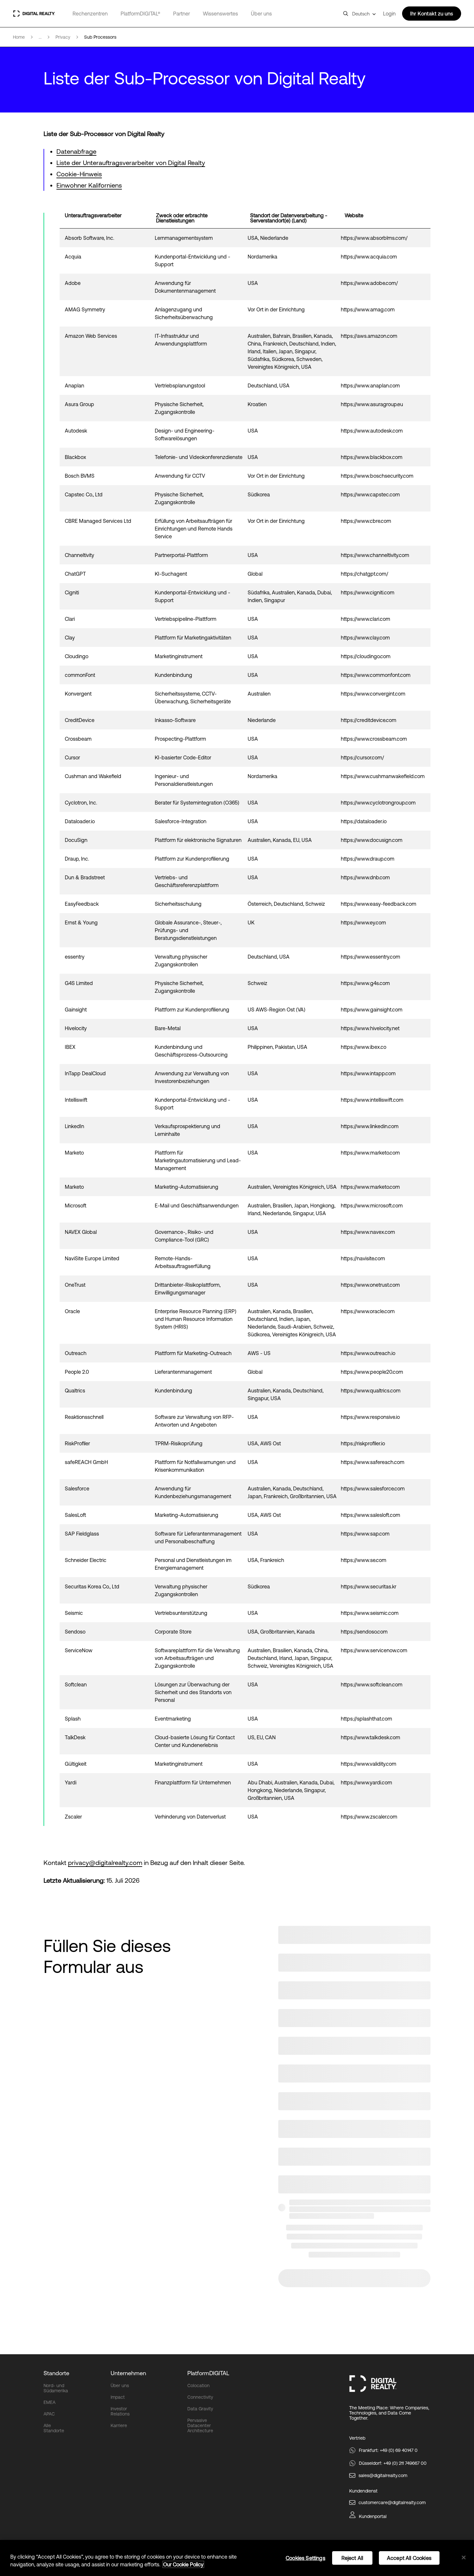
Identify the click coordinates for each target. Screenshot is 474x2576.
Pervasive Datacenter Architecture (200, 2425)
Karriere (119, 2425)
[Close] (464, 2558)
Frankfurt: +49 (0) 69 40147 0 (388, 2450)
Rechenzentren (90, 14)
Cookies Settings (306, 2558)
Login (389, 14)
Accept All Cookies (409, 2558)
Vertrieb (357, 2438)
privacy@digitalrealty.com (105, 1863)
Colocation (198, 2386)
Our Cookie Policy (183, 2564)
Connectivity (200, 2397)
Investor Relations (120, 2411)
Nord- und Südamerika (56, 2388)
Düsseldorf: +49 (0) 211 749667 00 (393, 2463)
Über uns (261, 14)
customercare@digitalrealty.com (392, 2503)
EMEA (49, 2402)
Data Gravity (200, 2409)
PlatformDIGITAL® (140, 14)
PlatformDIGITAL (208, 2373)
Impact (118, 2397)
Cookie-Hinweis (79, 174)
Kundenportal (373, 2516)
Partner (182, 14)
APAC (49, 2414)
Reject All (352, 2558)
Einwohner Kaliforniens (89, 185)
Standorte (56, 2373)
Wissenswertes (220, 14)
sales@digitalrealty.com (383, 2475)
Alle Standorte (54, 2428)
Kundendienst (363, 2491)
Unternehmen (128, 2373)
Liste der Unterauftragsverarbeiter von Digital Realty (131, 163)
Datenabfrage (76, 151)
